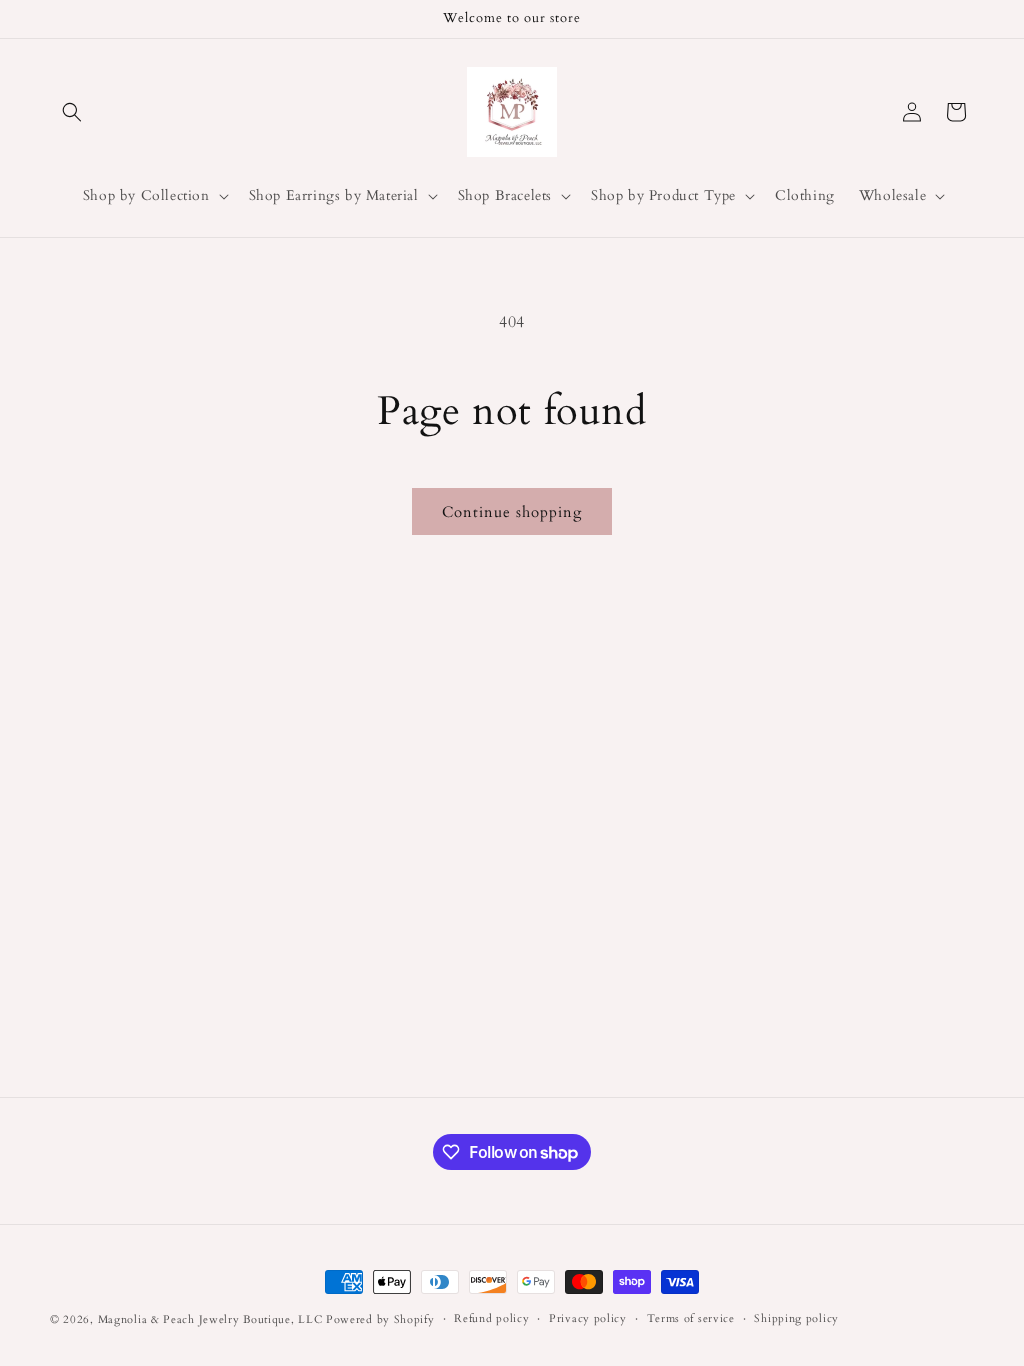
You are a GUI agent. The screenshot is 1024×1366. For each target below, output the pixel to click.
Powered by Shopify (380, 1319)
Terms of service (691, 1318)
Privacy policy (588, 1318)
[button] (72, 112)
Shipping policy (796, 1318)
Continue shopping (512, 512)
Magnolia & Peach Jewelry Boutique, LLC (210, 1319)
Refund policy (491, 1318)
